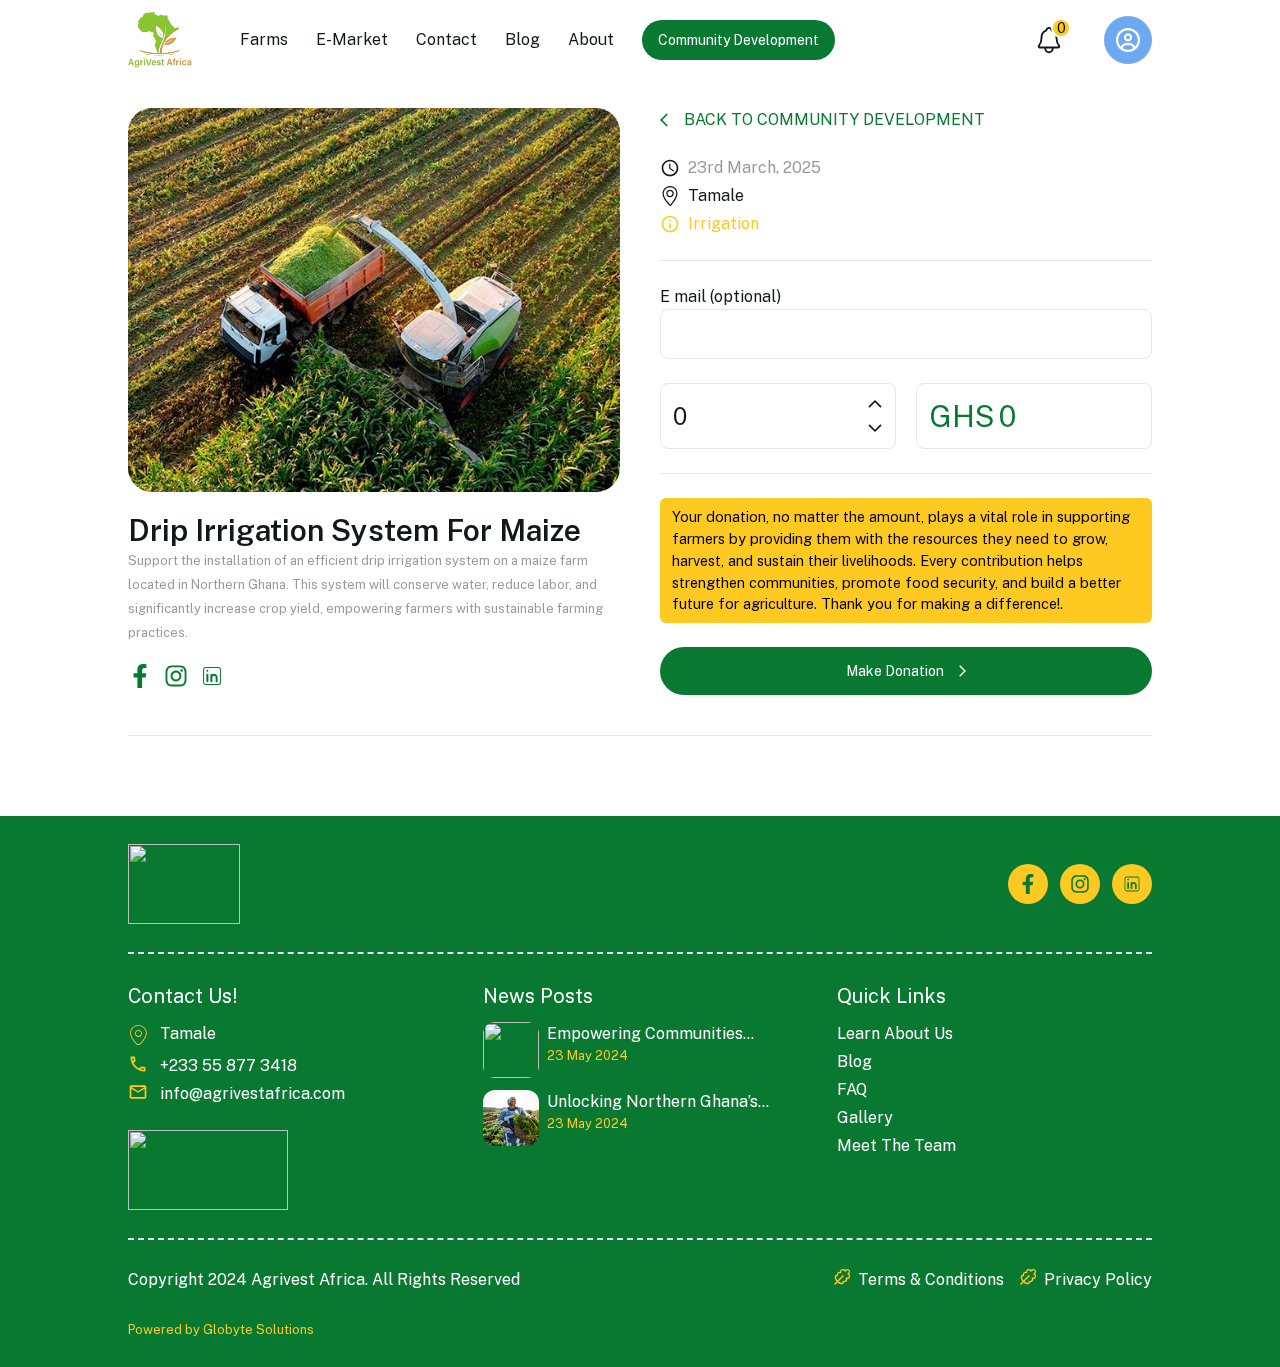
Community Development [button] (738, 40)
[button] (1128, 40)
